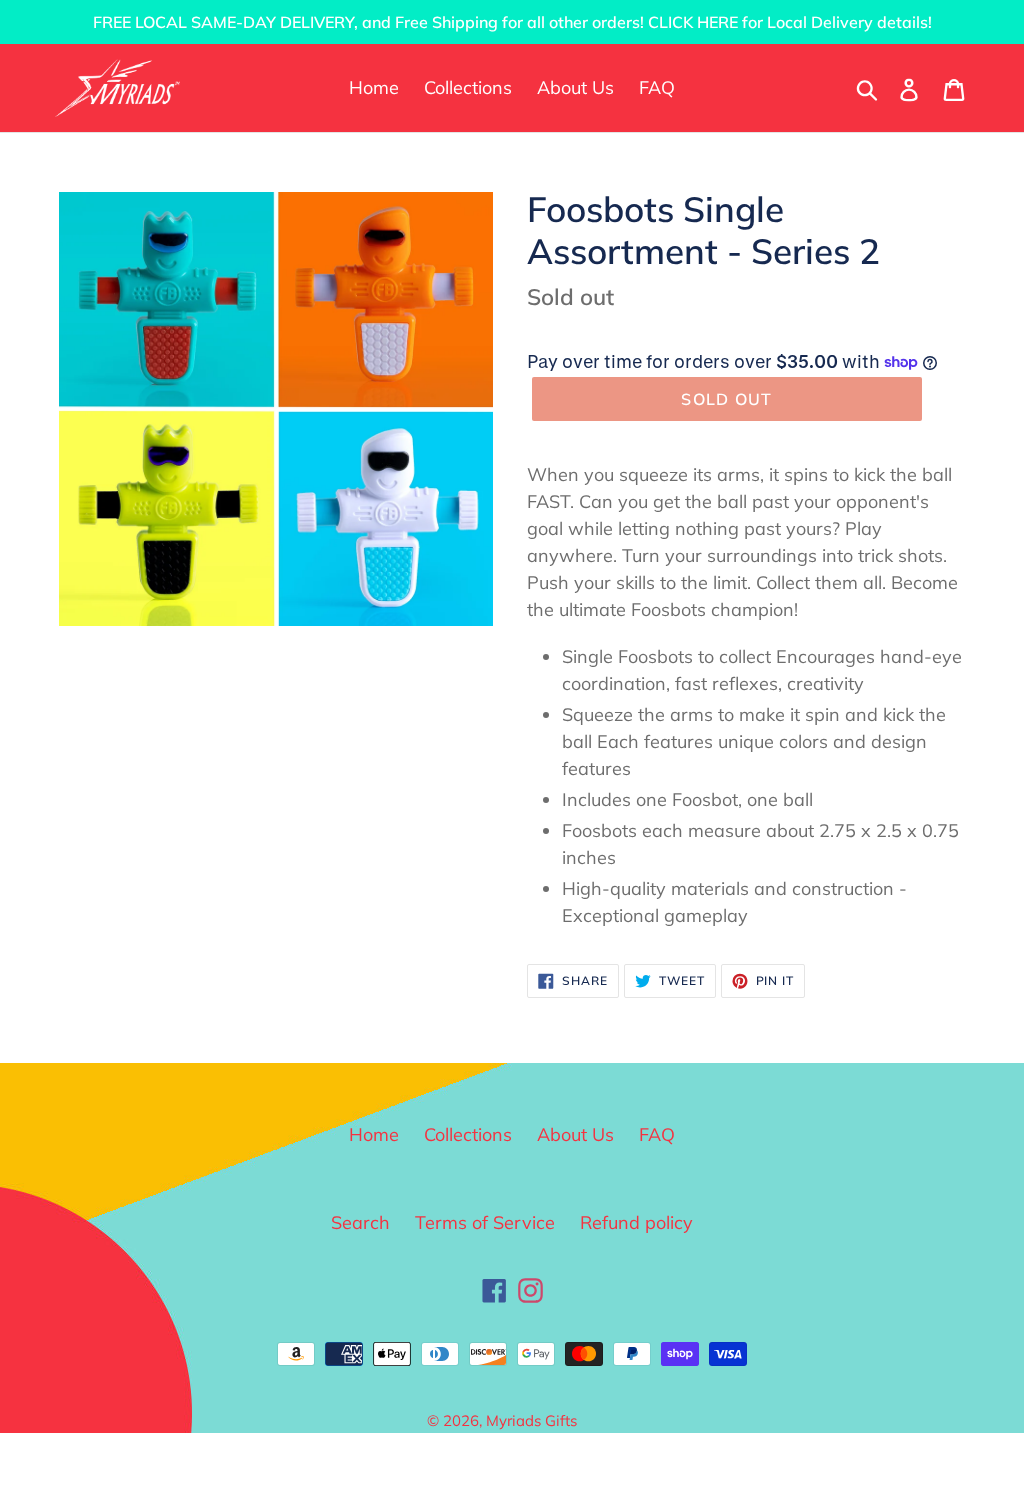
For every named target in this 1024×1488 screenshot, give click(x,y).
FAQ (657, 1134)
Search (360, 1222)
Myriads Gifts (531, 1420)
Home (374, 1134)
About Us (575, 1134)
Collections (468, 1134)
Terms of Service (485, 1222)
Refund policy (636, 1222)
